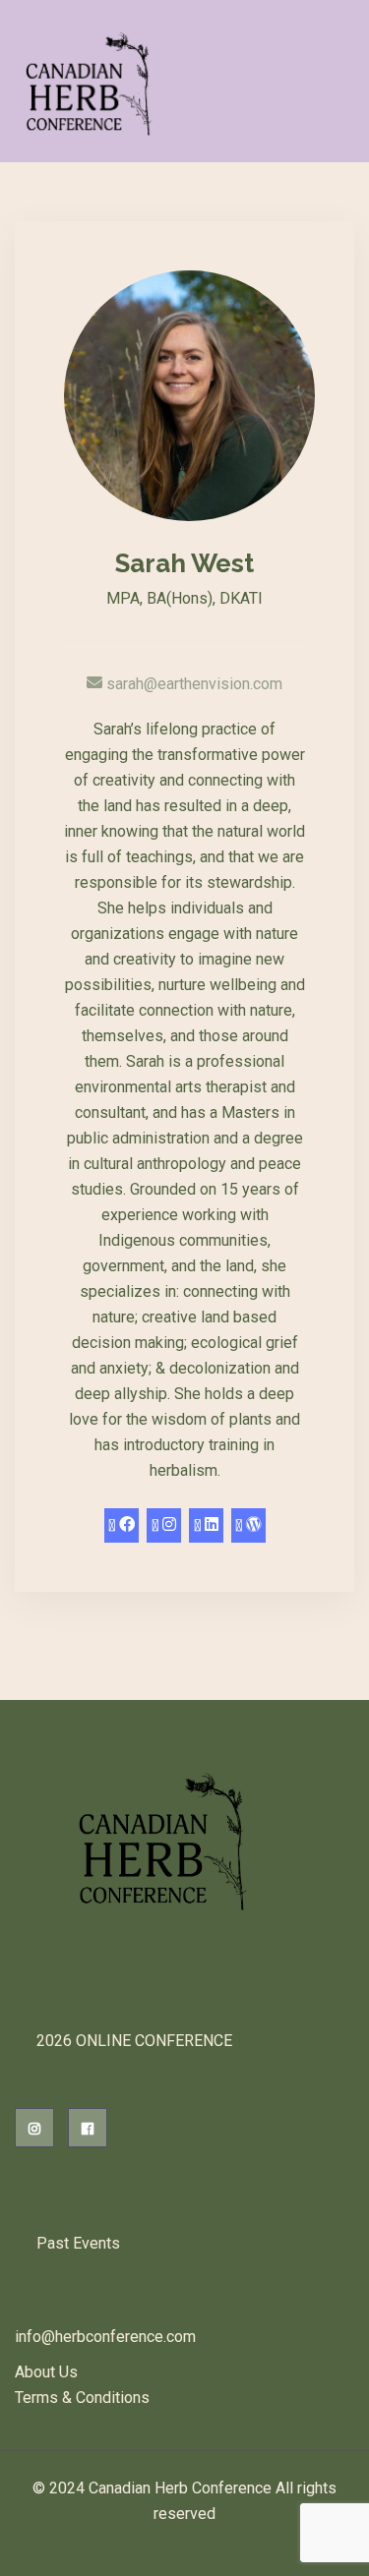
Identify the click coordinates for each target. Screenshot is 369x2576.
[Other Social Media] (206, 1525)
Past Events (78, 2243)
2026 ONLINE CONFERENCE (134, 2041)
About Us (46, 2372)
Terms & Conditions (82, 2398)
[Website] (248, 1525)
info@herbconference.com (105, 2337)
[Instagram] (164, 1525)
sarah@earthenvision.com (192, 684)
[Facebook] (122, 1525)
